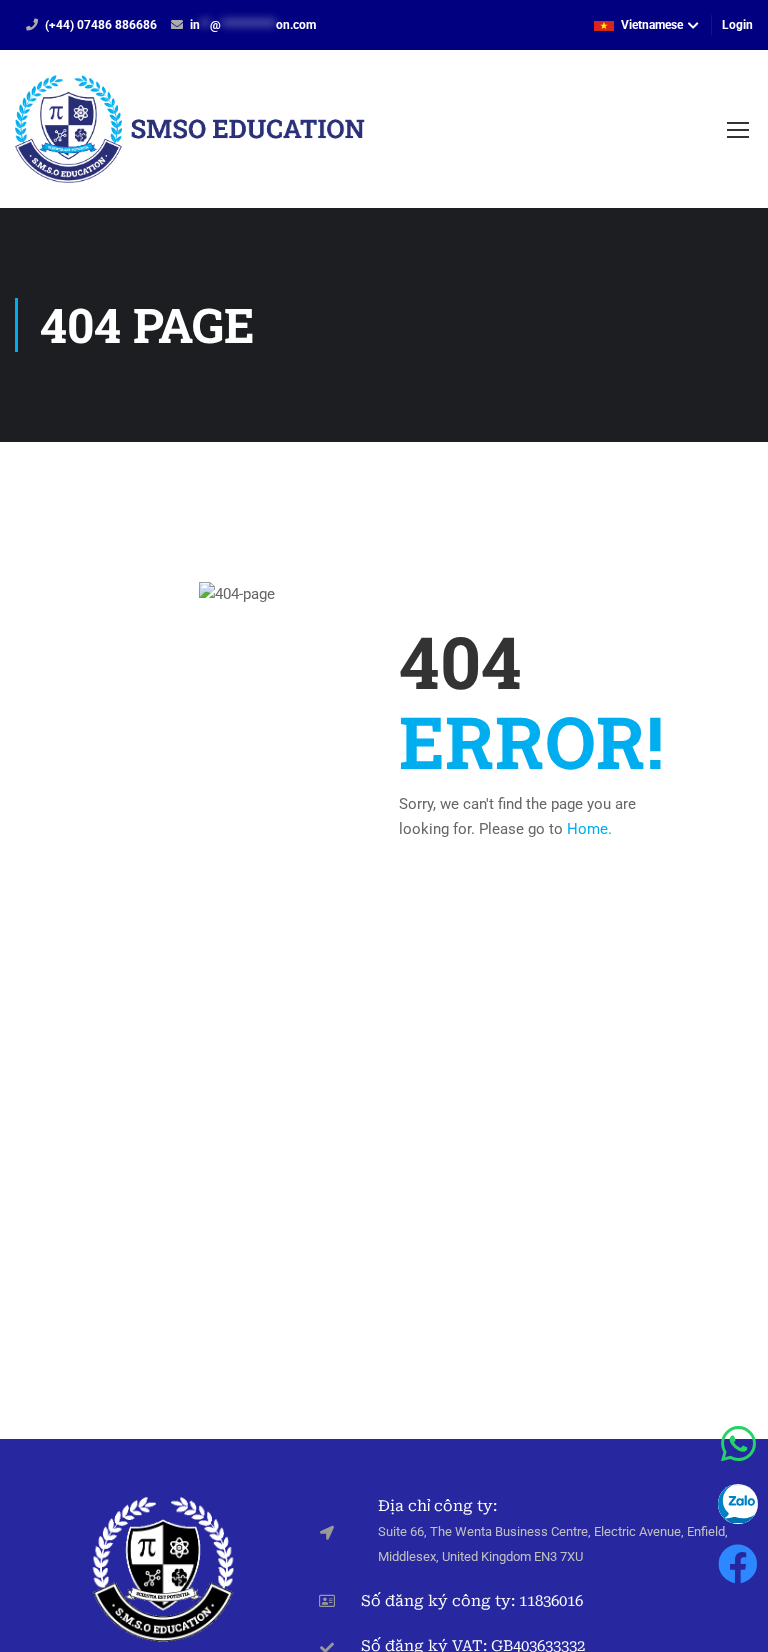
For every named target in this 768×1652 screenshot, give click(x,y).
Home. (589, 829)
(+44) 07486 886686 (101, 25)
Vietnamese (652, 25)
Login (737, 25)
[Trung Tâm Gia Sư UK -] (190, 139)
